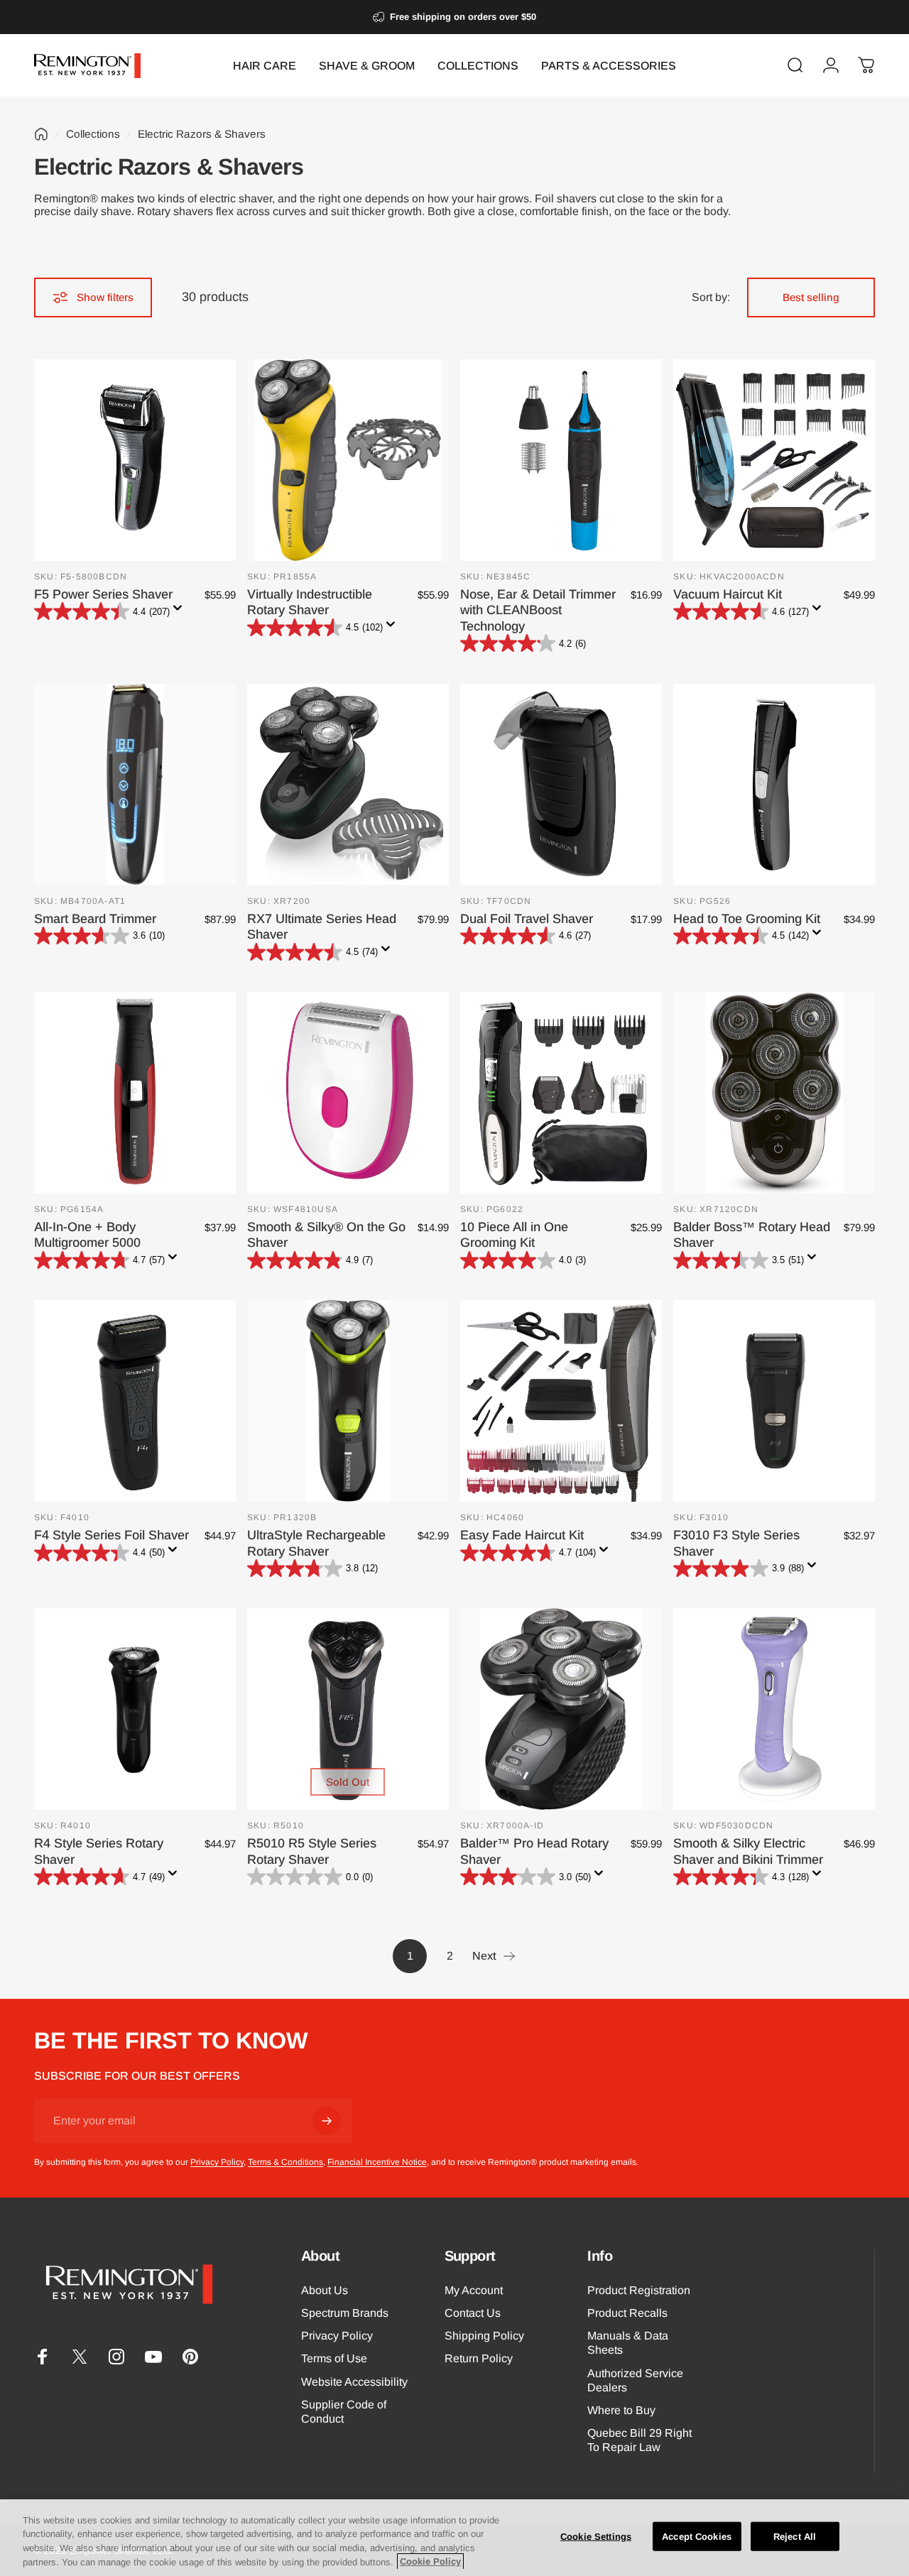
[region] (454, 2538)
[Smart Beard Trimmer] (135, 785)
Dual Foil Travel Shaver (527, 919)
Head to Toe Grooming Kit (747, 919)
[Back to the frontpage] (41, 134)
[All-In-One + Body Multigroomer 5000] (135, 1093)
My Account (474, 2290)
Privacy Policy (217, 2162)
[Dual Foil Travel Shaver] (561, 785)
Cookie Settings (596, 2537)
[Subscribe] (327, 2121)
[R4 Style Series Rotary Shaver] (135, 1709)
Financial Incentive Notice (377, 2162)
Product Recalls (627, 2313)
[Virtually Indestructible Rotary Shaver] (348, 460)
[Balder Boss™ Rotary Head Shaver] (774, 1093)
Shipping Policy (484, 2335)
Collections (93, 134)
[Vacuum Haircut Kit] (774, 460)
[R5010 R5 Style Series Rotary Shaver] (348, 1709)
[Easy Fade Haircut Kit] (561, 1401)
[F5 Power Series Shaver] (135, 460)
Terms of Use (334, 2358)
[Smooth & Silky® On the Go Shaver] (348, 1093)
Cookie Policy (430, 2561)
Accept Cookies (697, 2537)
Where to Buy (621, 2410)
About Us (325, 2290)
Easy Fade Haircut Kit (522, 1535)
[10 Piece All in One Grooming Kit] (561, 1093)
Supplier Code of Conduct (344, 2411)
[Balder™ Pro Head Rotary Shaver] (561, 1709)
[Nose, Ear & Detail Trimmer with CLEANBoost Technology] (561, 460)
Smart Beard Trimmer (95, 919)
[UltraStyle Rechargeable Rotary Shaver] (348, 1401)
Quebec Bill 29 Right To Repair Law (639, 2440)
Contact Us (473, 2313)
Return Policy (479, 2358)
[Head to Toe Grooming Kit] (774, 785)
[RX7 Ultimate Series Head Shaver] (348, 785)
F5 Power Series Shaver (103, 594)
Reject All (795, 2537)
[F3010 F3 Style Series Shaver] (774, 1401)
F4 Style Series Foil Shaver (111, 1535)
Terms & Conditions (285, 2162)
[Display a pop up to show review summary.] (180, 612)
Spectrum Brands (345, 2313)
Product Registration (639, 2290)
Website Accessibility (354, 2381)
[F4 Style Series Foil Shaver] (135, 1401)
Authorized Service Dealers (635, 2380)
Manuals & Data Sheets (628, 2342)
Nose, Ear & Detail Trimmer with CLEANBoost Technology (538, 610)
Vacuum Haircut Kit (728, 594)
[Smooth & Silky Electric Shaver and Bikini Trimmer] (774, 1709)
